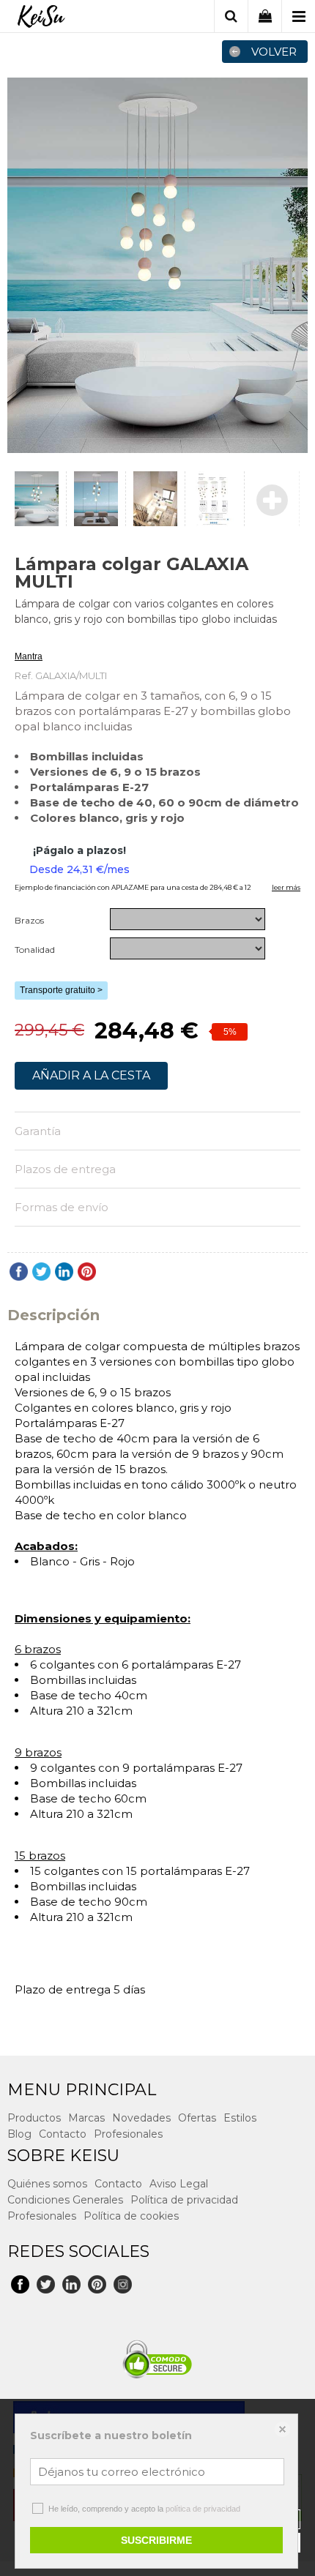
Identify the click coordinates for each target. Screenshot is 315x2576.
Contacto (63, 2134)
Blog (19, 2134)
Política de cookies (131, 2216)
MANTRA (33, 639)
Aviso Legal (179, 2184)
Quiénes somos (47, 2184)
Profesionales (128, 2134)
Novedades (141, 2118)
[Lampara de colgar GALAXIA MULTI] (157, 265)
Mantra (29, 656)
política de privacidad (203, 2509)
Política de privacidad (184, 2200)
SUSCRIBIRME (156, 2540)
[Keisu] (41, 18)
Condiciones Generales (65, 2200)
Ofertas (197, 2118)
